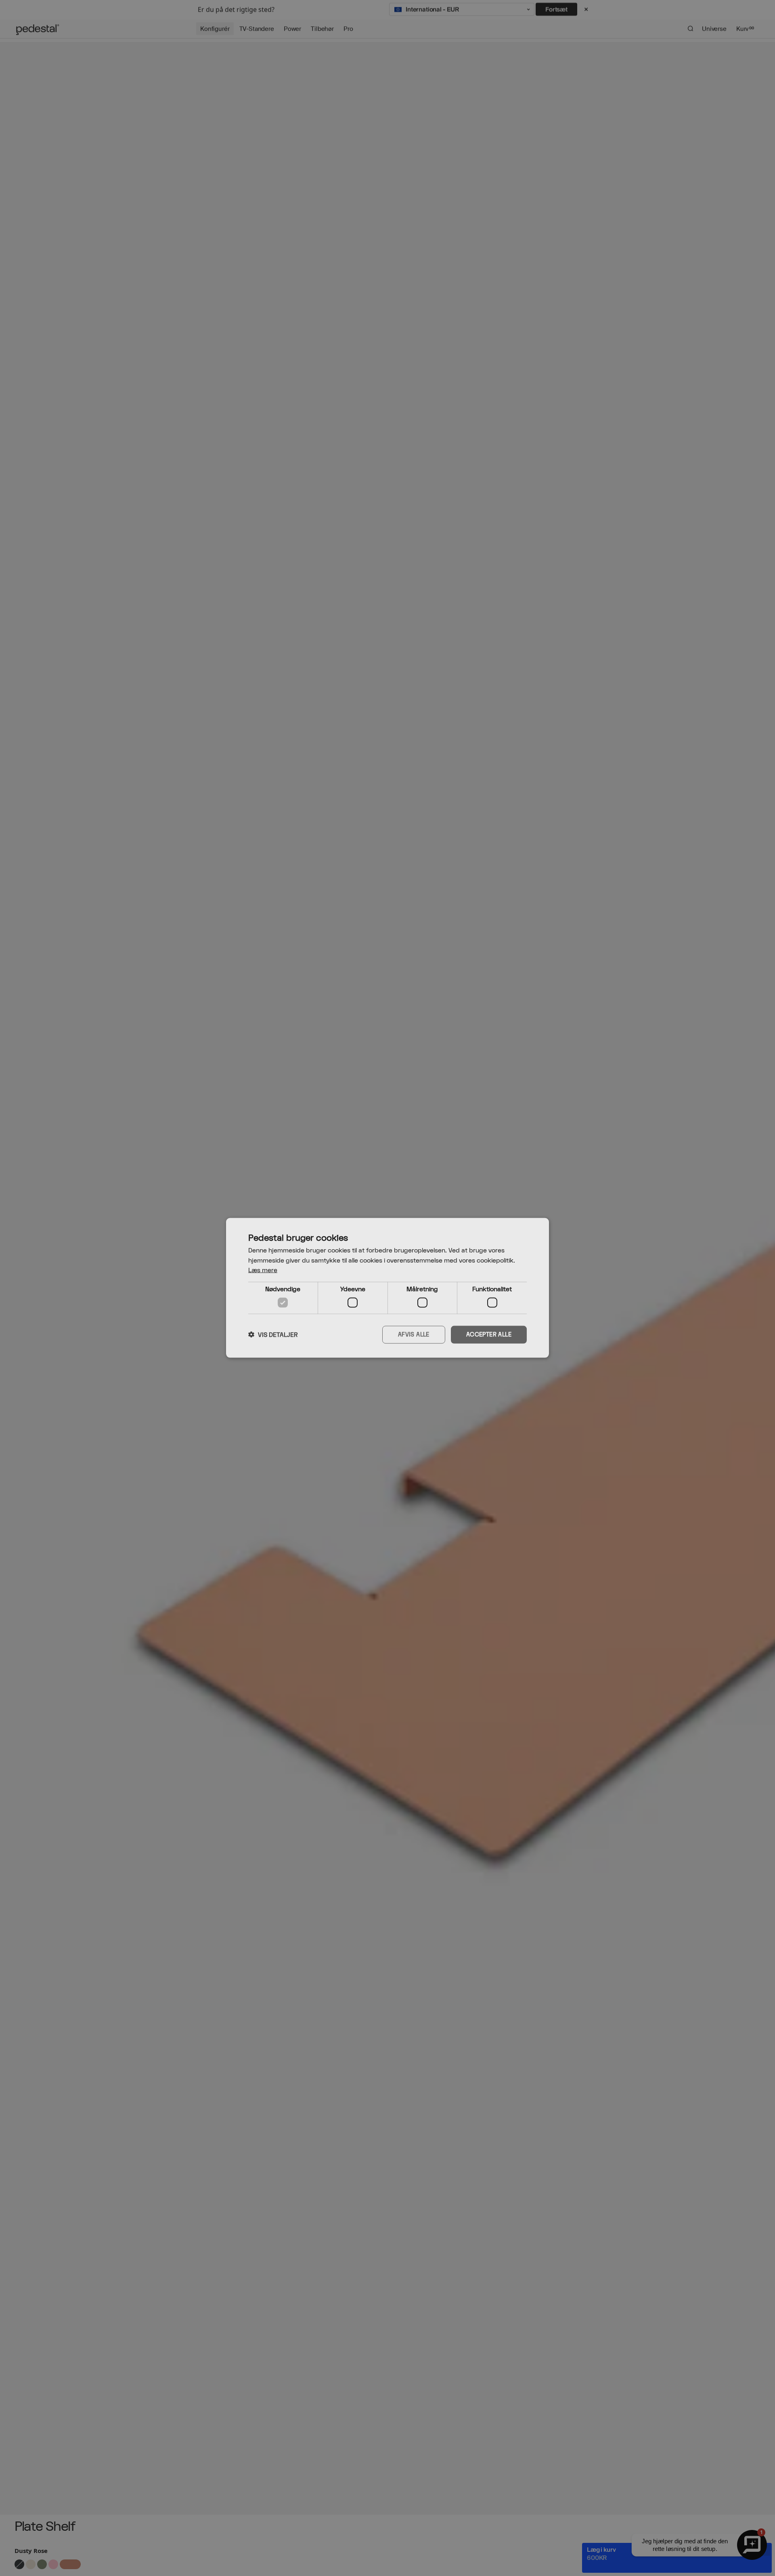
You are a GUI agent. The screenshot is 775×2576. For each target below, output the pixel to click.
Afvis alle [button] (414, 1335)
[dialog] (387, 1288)
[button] (273, 1335)
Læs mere (263, 1270)
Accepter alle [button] (489, 1335)
